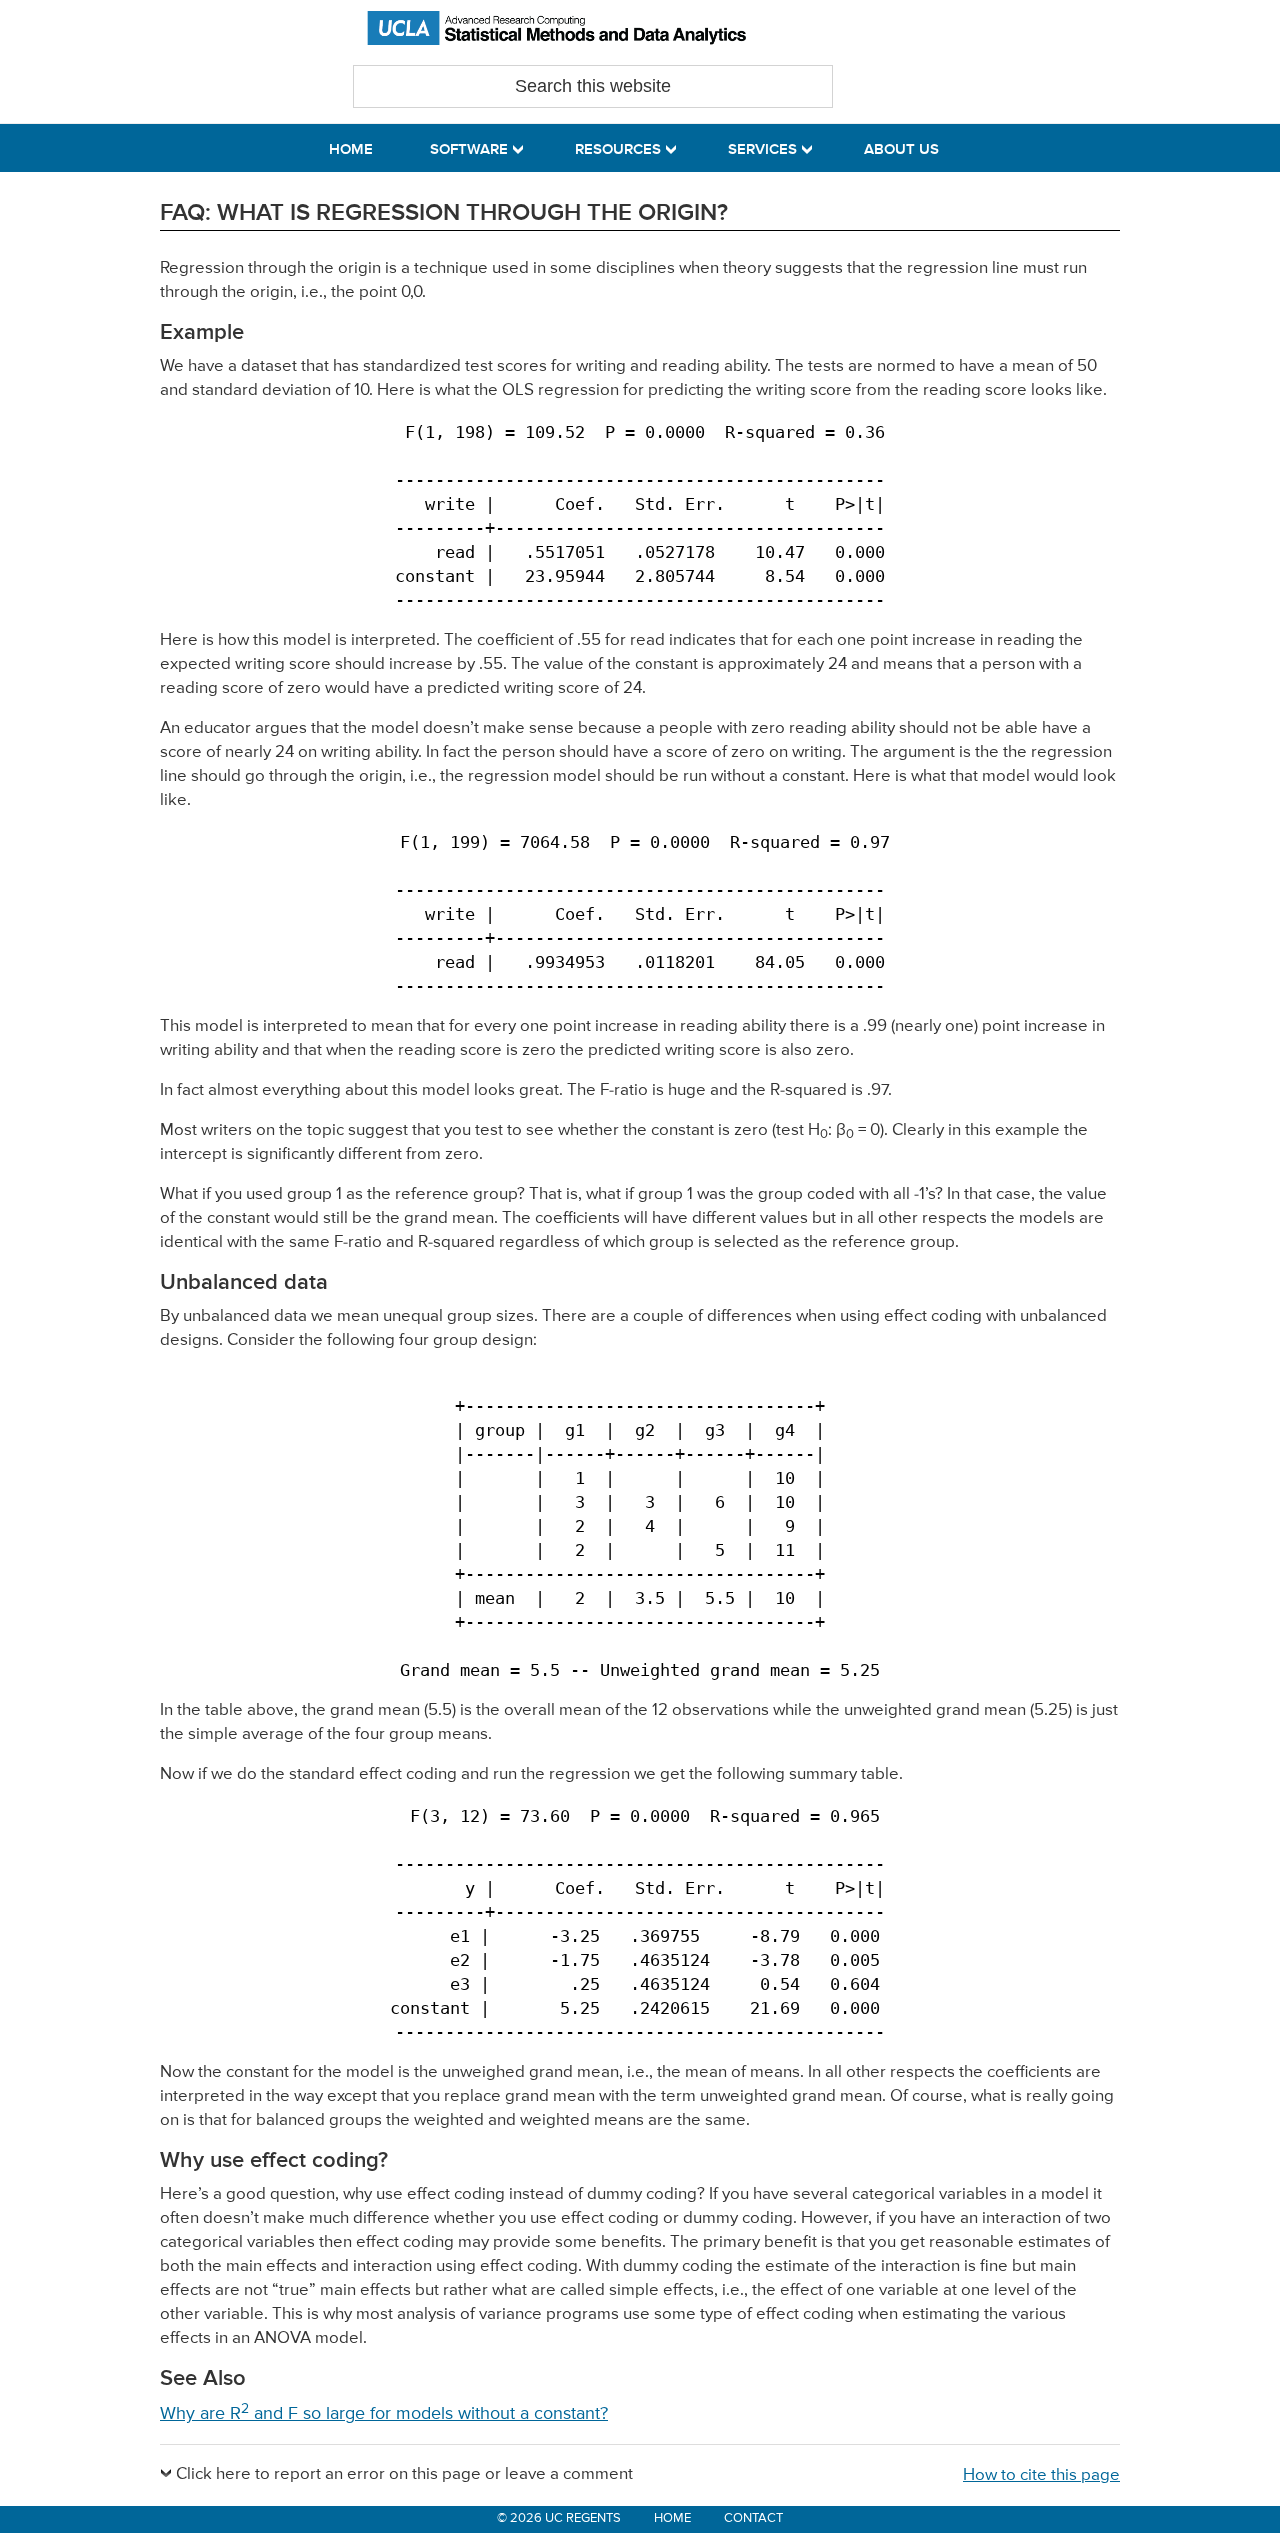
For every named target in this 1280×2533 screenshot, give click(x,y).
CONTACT (753, 2518)
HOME (672, 2518)
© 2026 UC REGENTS (559, 2518)
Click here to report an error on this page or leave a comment (404, 2474)
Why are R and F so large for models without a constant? (384, 2414)
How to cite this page (1041, 2475)
